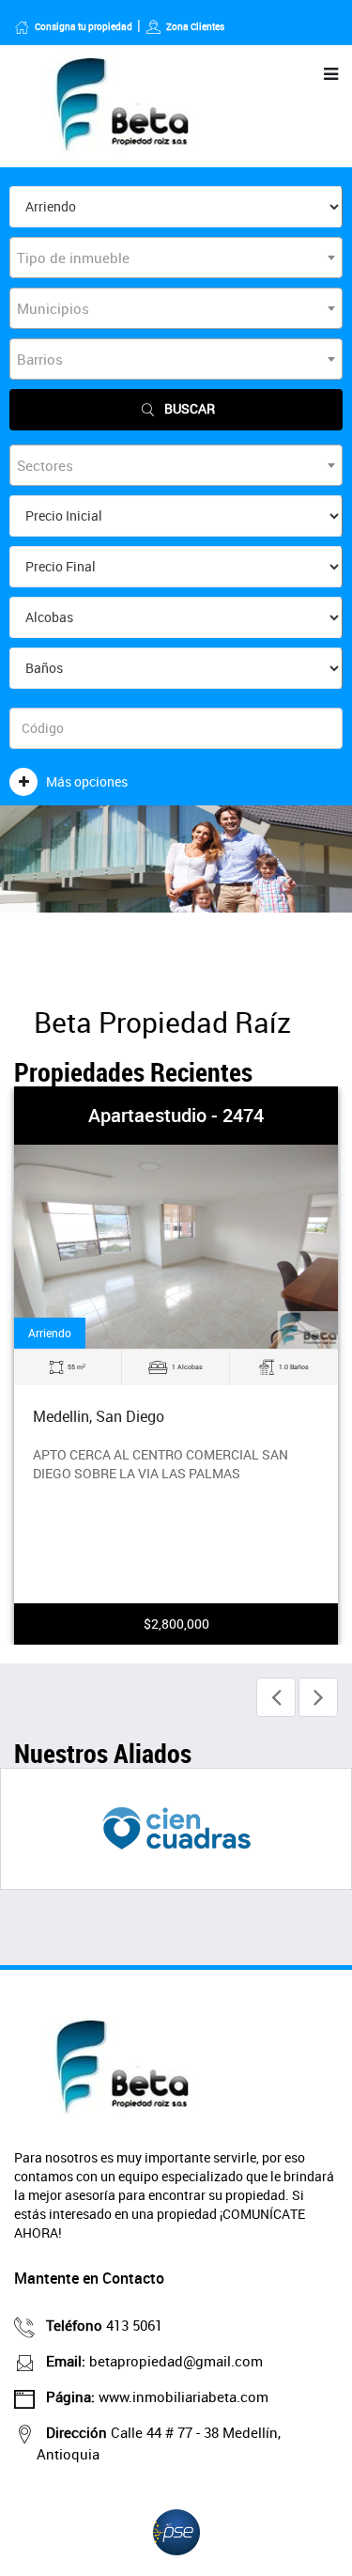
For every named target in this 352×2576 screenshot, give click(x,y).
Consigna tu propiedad (84, 26)
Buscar (190, 408)
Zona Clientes (195, 26)
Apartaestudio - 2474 (176, 1115)
